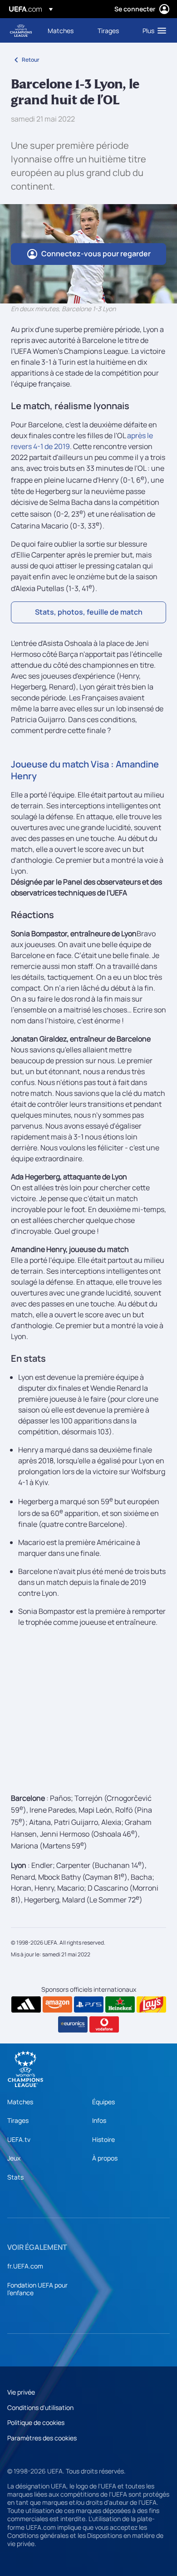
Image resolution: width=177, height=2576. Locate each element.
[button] (152, 30)
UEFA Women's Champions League (21, 31)
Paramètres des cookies (42, 2438)
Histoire (103, 2139)
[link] (61, 30)
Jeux (14, 2158)
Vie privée (21, 2392)
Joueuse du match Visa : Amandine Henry (85, 770)
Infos (99, 2120)
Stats (15, 2177)
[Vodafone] (104, 2024)
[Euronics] (73, 2024)
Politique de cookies (36, 2422)
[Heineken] (120, 2004)
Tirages (18, 2120)
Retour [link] (31, 60)
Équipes (103, 2102)
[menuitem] (65, 30)
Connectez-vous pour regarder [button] (96, 254)
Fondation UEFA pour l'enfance (37, 2289)
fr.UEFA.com (25, 2266)
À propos (105, 2158)
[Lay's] (151, 2004)
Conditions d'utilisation (40, 2407)
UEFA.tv (19, 2139)
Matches (20, 2102)
